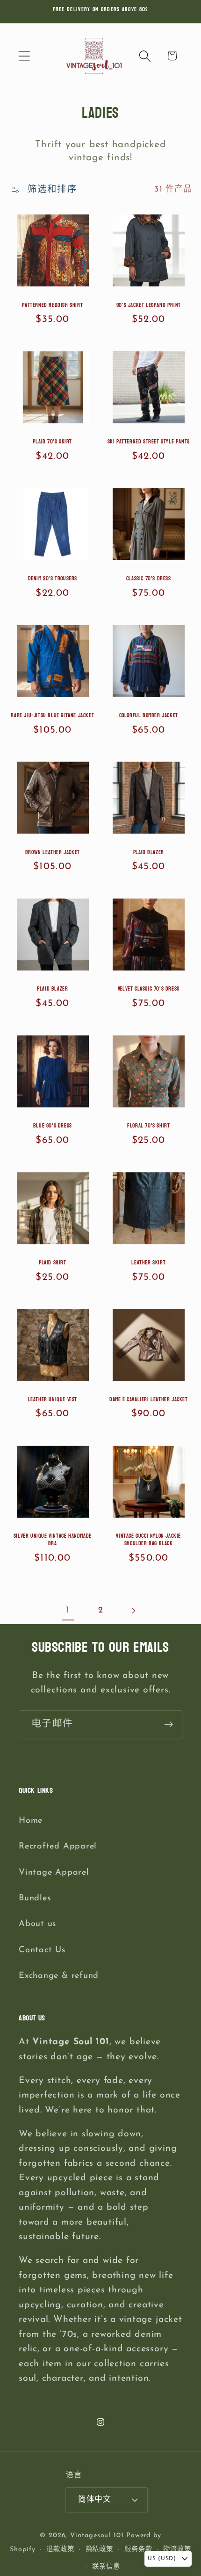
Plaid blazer (149, 853)
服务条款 (138, 2550)
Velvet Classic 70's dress (149, 989)
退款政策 (60, 2550)
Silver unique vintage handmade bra (53, 1540)
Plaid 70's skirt (52, 442)
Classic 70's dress (149, 579)
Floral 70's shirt (148, 1126)
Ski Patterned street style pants (149, 442)
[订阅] (169, 1724)
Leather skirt (148, 1263)
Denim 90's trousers (53, 579)
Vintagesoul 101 (97, 2536)
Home (31, 1821)
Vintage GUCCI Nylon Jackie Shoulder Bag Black (148, 1540)
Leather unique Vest (53, 1400)
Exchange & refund (59, 1976)
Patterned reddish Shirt (52, 306)
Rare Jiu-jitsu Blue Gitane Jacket (52, 716)
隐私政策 (100, 2550)
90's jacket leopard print (149, 306)
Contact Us (42, 1950)
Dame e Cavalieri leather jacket (149, 1400)
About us (37, 1924)
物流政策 (177, 2550)
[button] (24, 56)
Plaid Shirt (53, 1263)
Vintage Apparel (54, 1873)
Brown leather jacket (53, 853)
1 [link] (68, 1610)
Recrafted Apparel (58, 1846)
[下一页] (133, 1610)
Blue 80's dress (53, 1126)
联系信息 (106, 2567)
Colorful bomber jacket (149, 716)
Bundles (35, 1898)
